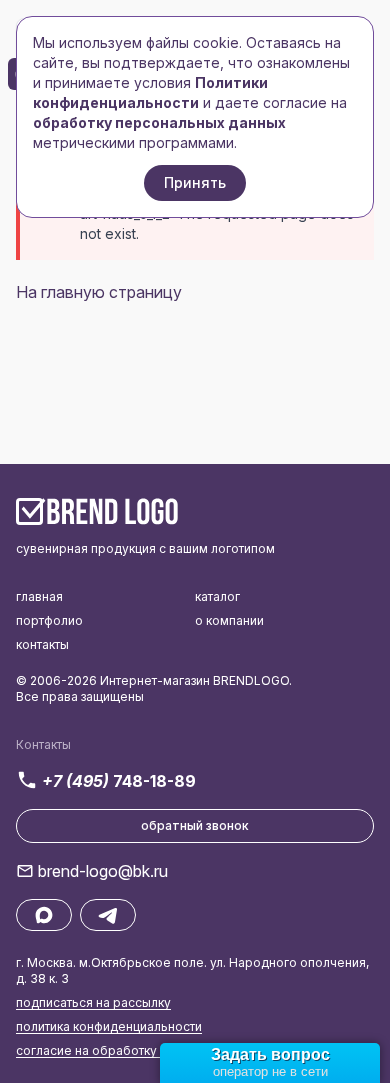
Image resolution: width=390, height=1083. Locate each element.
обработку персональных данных (159, 122)
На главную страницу (99, 292)
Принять (195, 182)
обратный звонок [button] (195, 825)
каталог (217, 596)
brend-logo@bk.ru (103, 871)
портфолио (49, 620)
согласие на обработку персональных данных (156, 1050)
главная (39, 596)
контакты (42, 644)
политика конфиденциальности (109, 1026)
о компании (229, 620)
